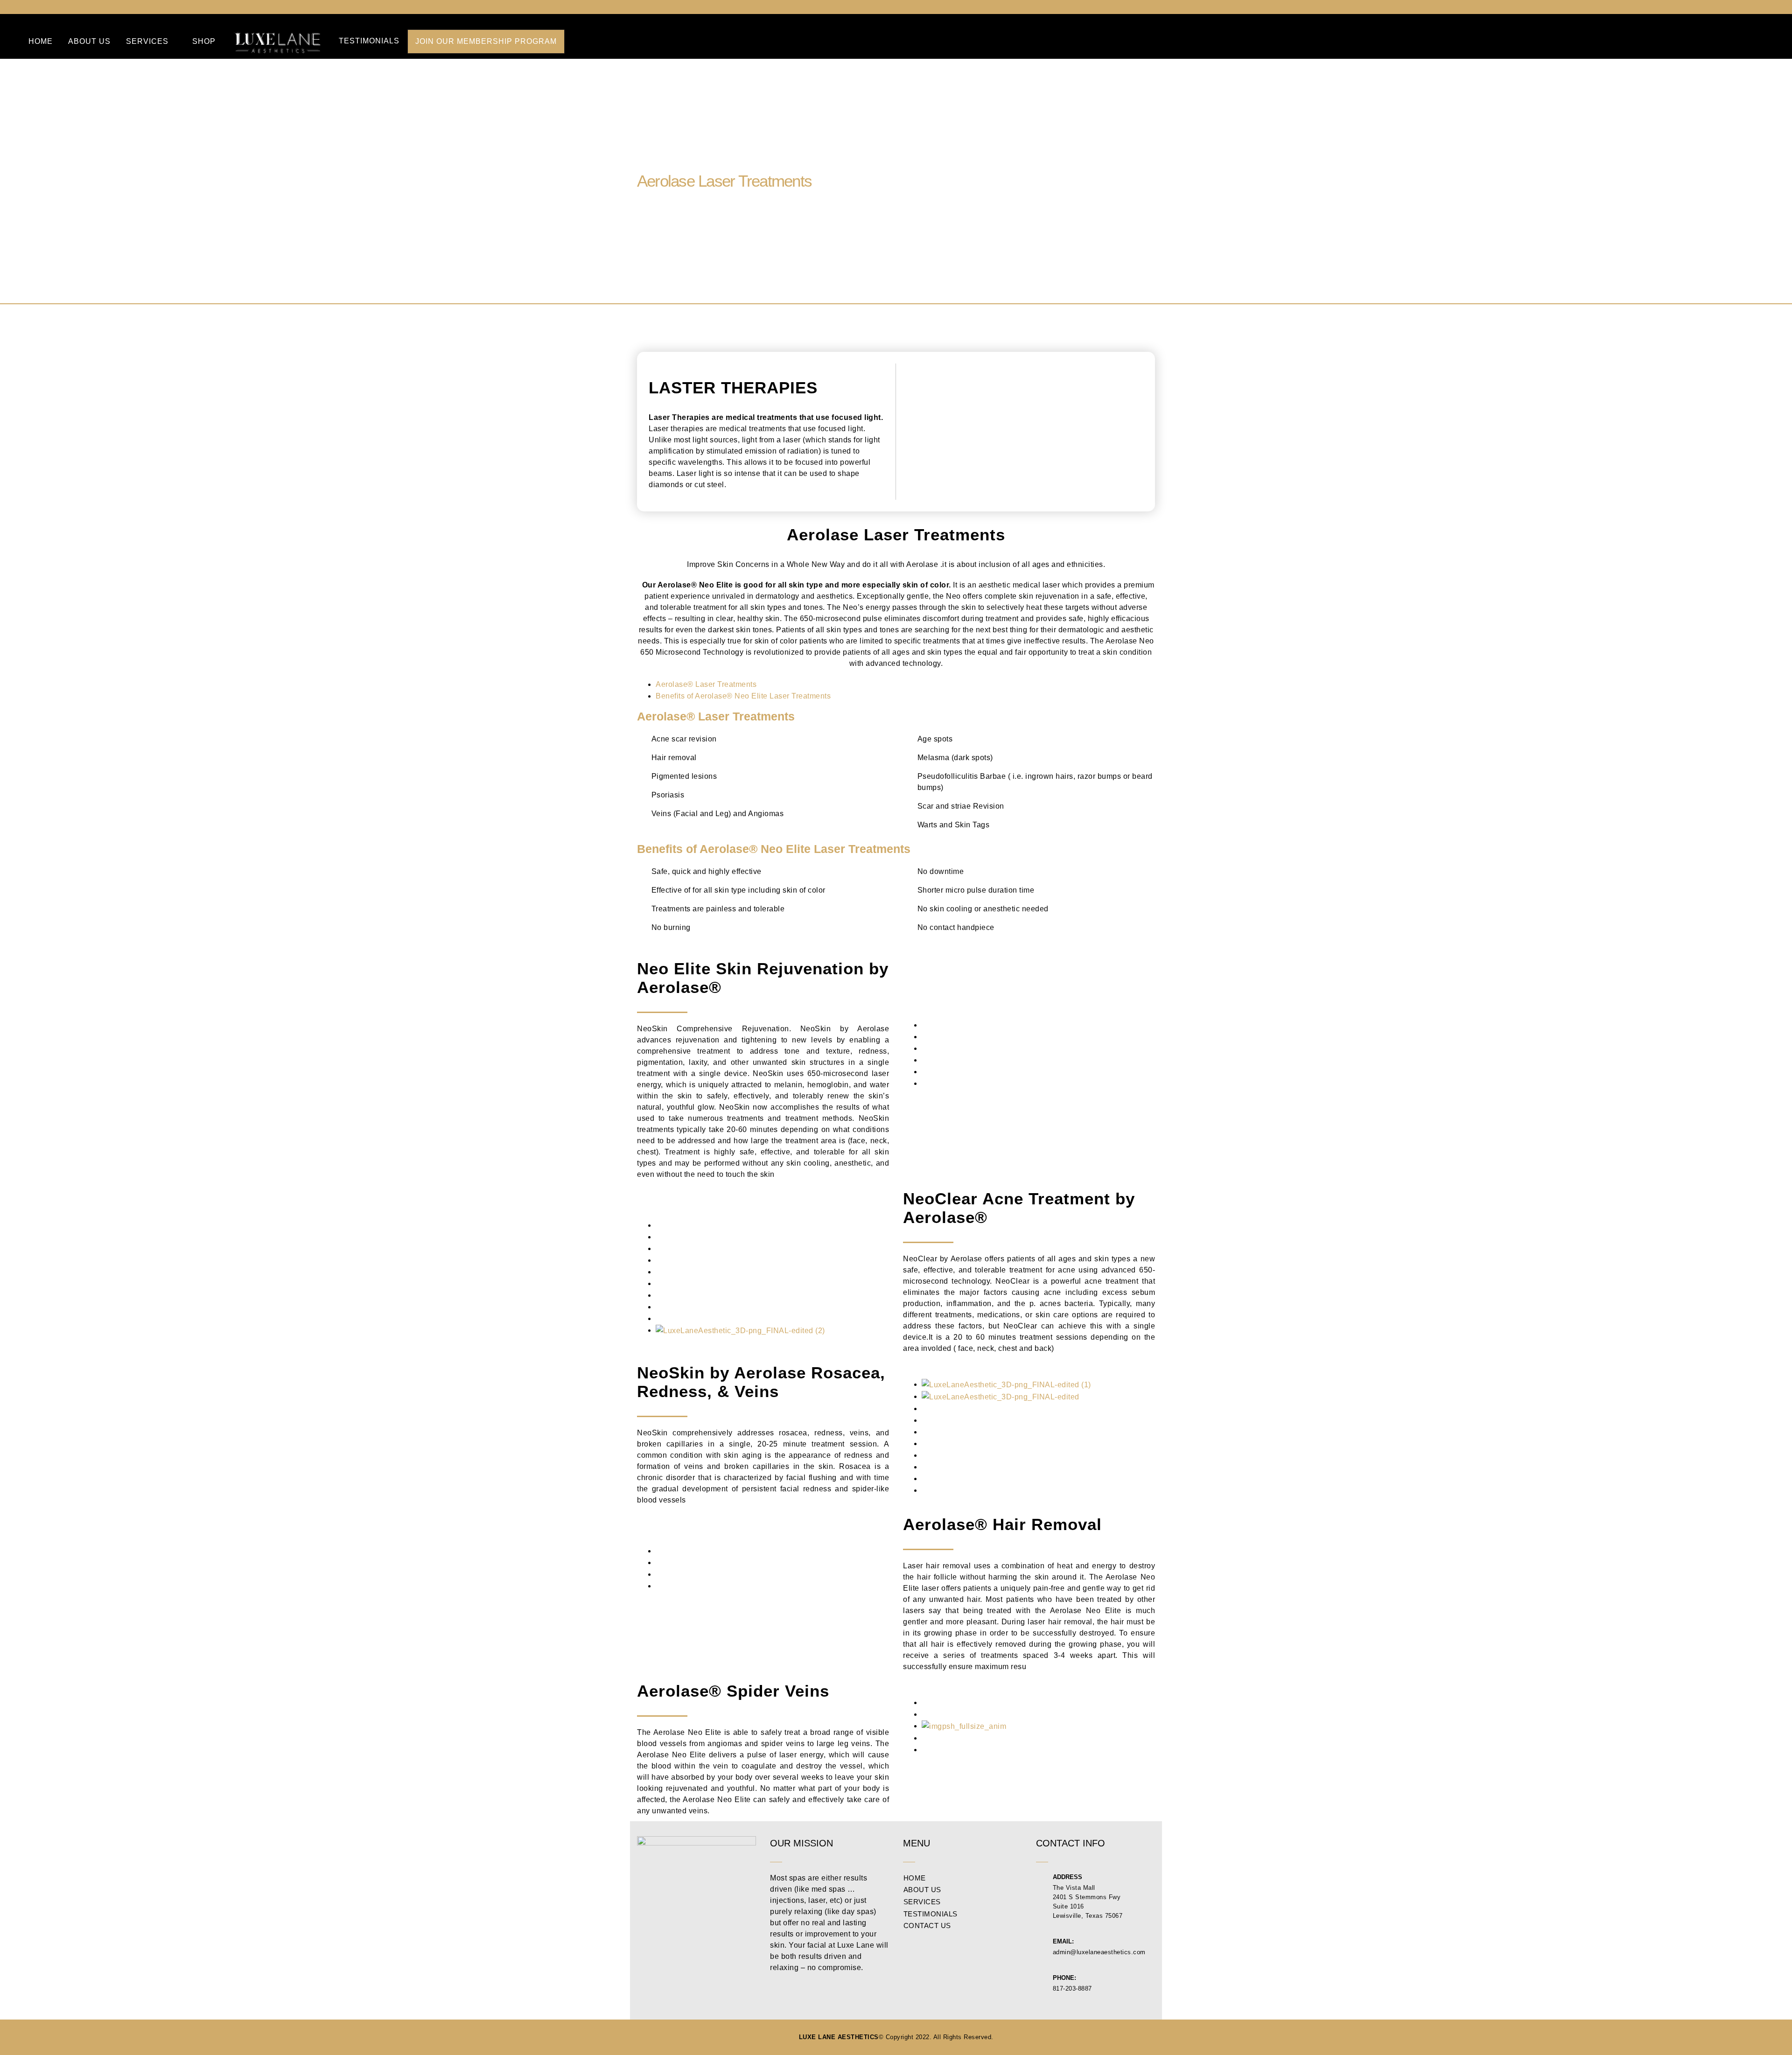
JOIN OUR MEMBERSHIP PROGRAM (486, 41)
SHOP (204, 41)
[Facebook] (1736, 7)
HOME (41, 41)
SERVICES (147, 41)
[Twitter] (1754, 7)
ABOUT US (89, 41)
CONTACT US (927, 1926)
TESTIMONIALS (369, 41)
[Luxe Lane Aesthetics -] (278, 42)
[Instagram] (1771, 7)
